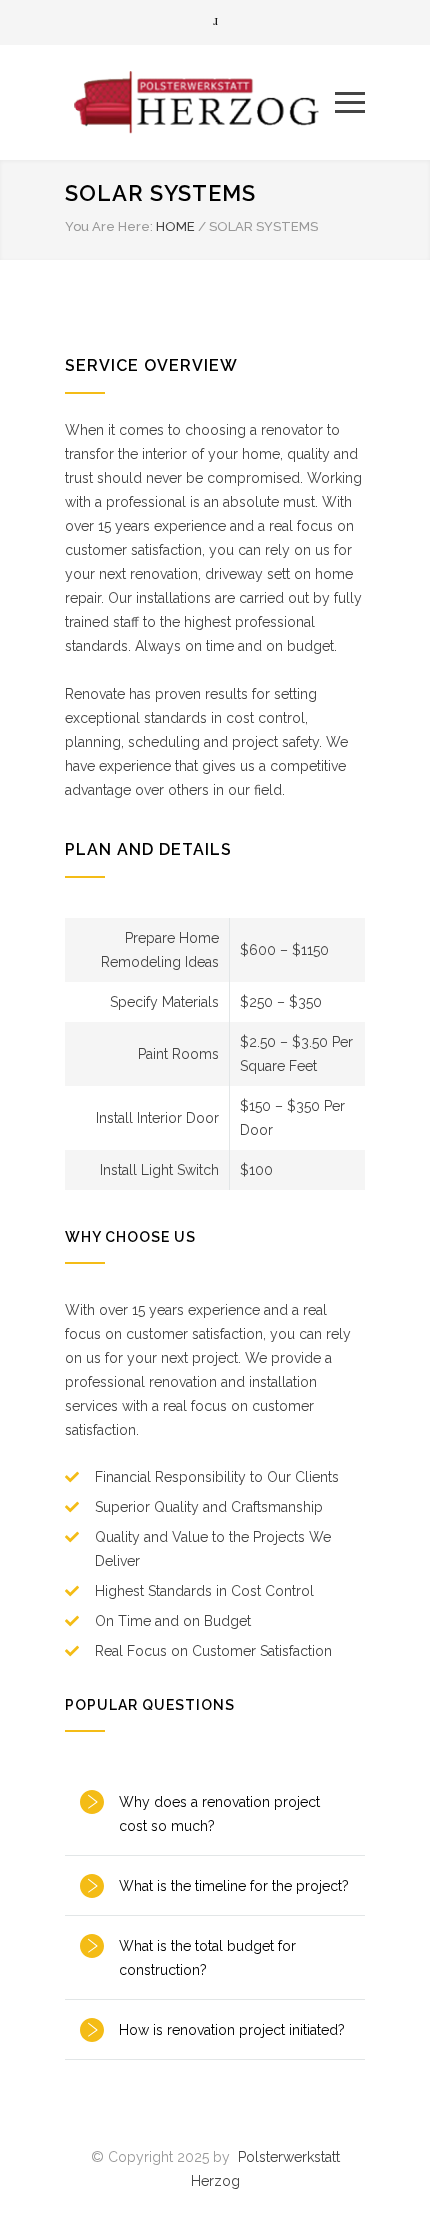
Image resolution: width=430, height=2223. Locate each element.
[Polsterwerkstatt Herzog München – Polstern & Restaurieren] (200, 102)
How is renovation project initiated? (232, 2030)
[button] (215, 1814)
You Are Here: (109, 226)
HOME (175, 226)
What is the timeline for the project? (234, 1886)
